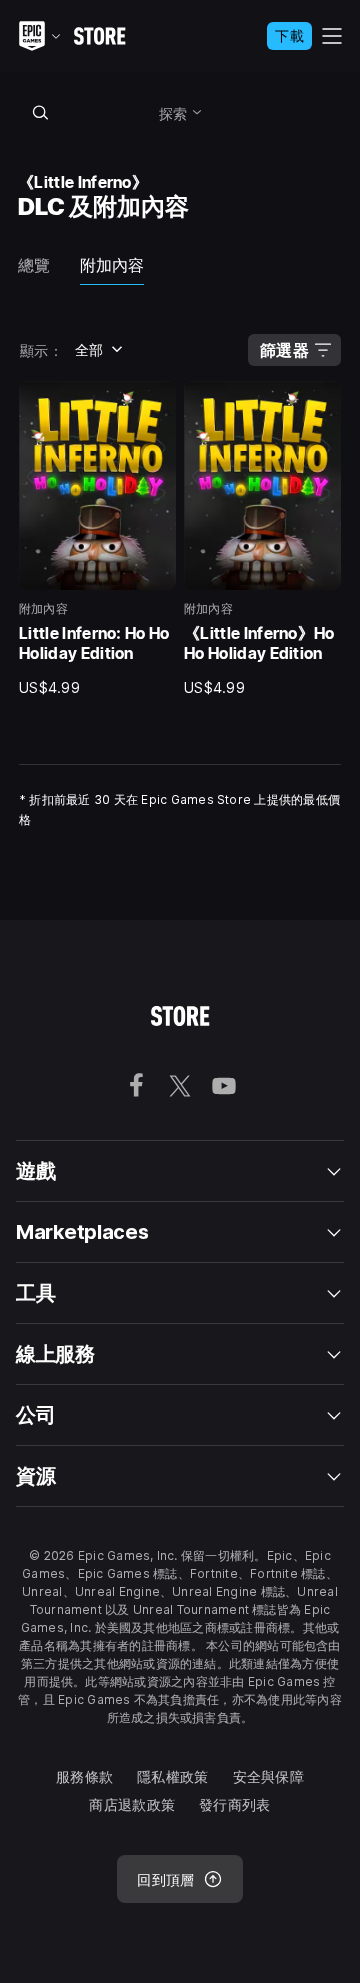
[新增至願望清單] (154, 403)
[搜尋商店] (40, 112)
